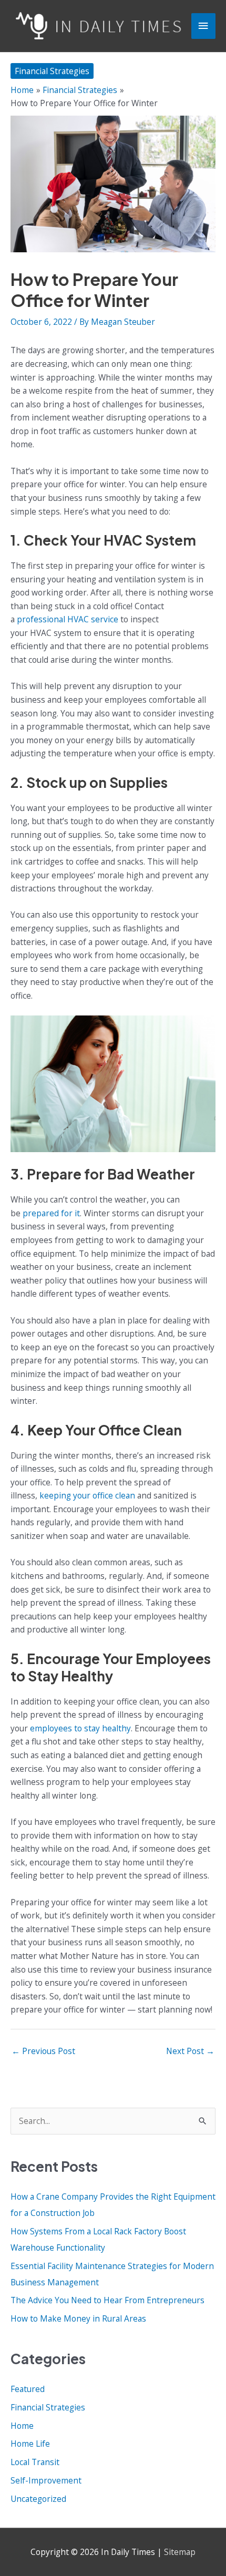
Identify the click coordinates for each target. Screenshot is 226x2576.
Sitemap (180, 2552)
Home (22, 2426)
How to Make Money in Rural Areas (78, 2318)
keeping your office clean (87, 1495)
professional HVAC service (68, 619)
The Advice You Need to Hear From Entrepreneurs (107, 2300)
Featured (28, 2389)
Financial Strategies (52, 71)
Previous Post (43, 2051)
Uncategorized (38, 2499)
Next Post (190, 2051)
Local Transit (35, 2462)
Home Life (30, 2444)
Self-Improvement (46, 2480)
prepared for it (51, 1213)
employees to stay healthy (80, 1728)
